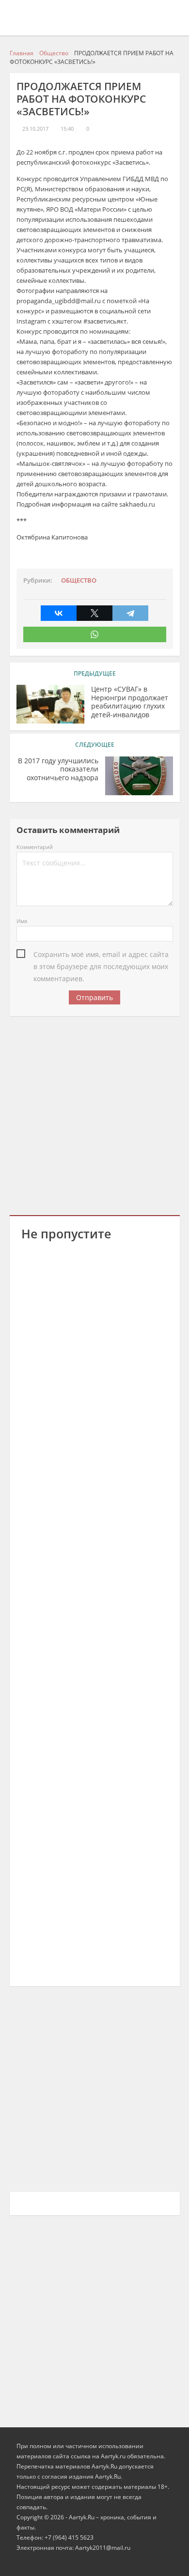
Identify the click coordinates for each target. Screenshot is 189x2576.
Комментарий (35, 847)
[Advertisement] (94, 1114)
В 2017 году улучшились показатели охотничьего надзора (58, 769)
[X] (94, 613)
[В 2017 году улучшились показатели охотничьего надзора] (139, 776)
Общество (79, 580)
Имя (22, 921)
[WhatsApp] (95, 634)
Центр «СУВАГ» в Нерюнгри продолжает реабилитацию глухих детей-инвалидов (130, 702)
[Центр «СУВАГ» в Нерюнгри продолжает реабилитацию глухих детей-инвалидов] (50, 704)
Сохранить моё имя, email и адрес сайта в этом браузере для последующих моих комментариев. (101, 955)
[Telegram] (130, 613)
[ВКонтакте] (59, 613)
